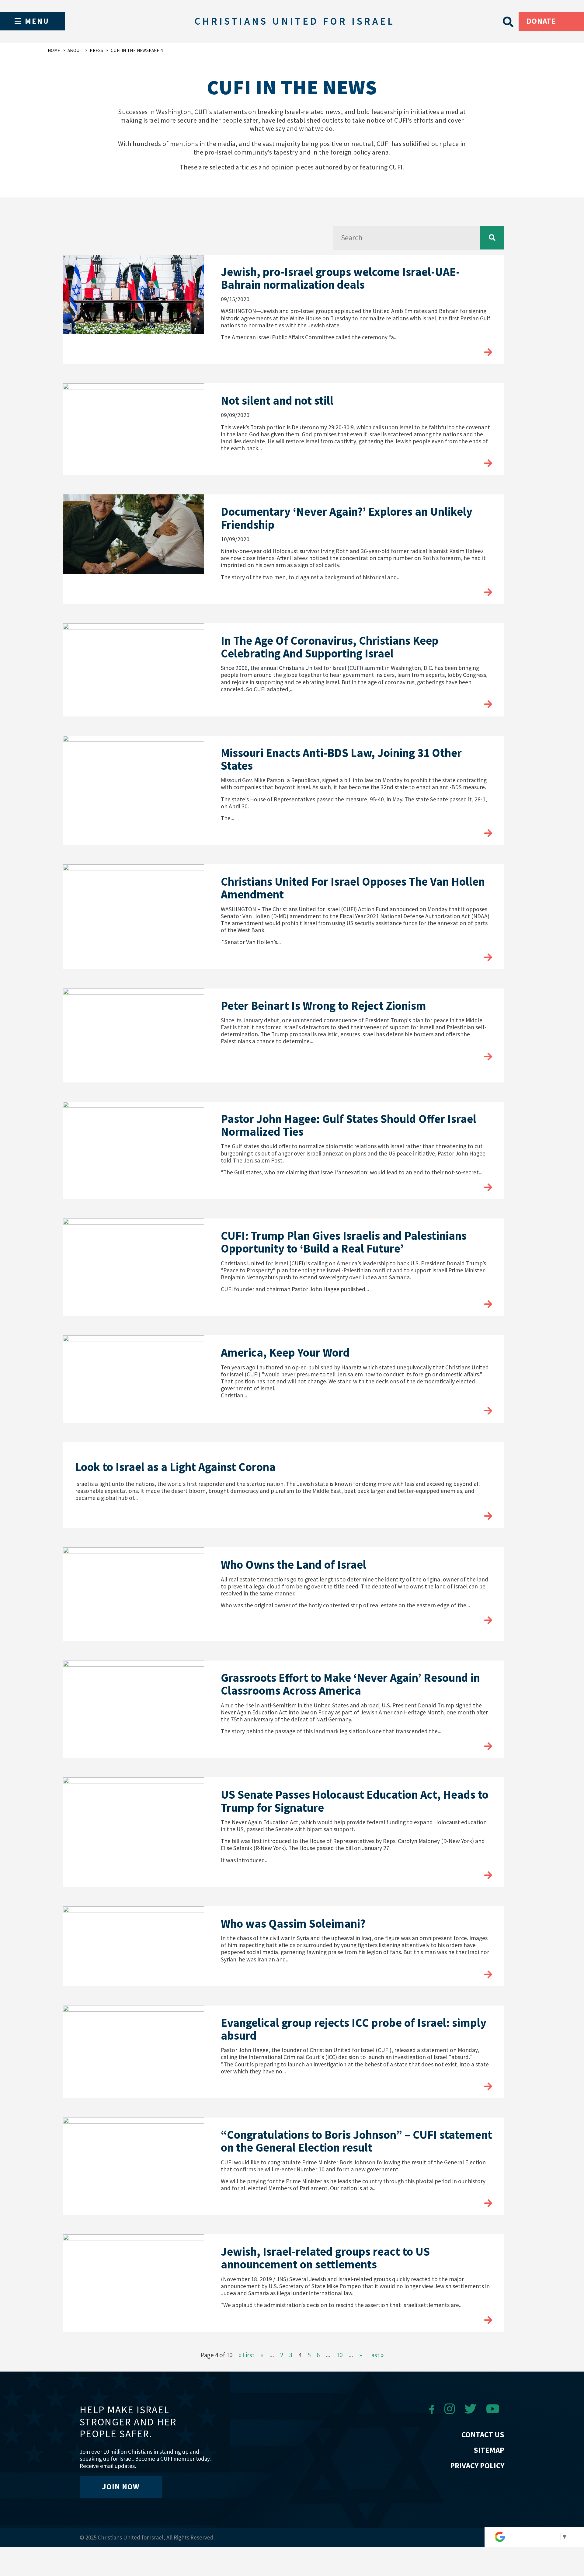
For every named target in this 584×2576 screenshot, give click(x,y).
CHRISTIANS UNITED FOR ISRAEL (294, 21)
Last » (376, 2355)
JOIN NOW (121, 2487)
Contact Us (483, 2435)
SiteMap (489, 2450)
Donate (541, 21)
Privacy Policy (477, 2466)
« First (247, 2355)
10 (339, 2355)
